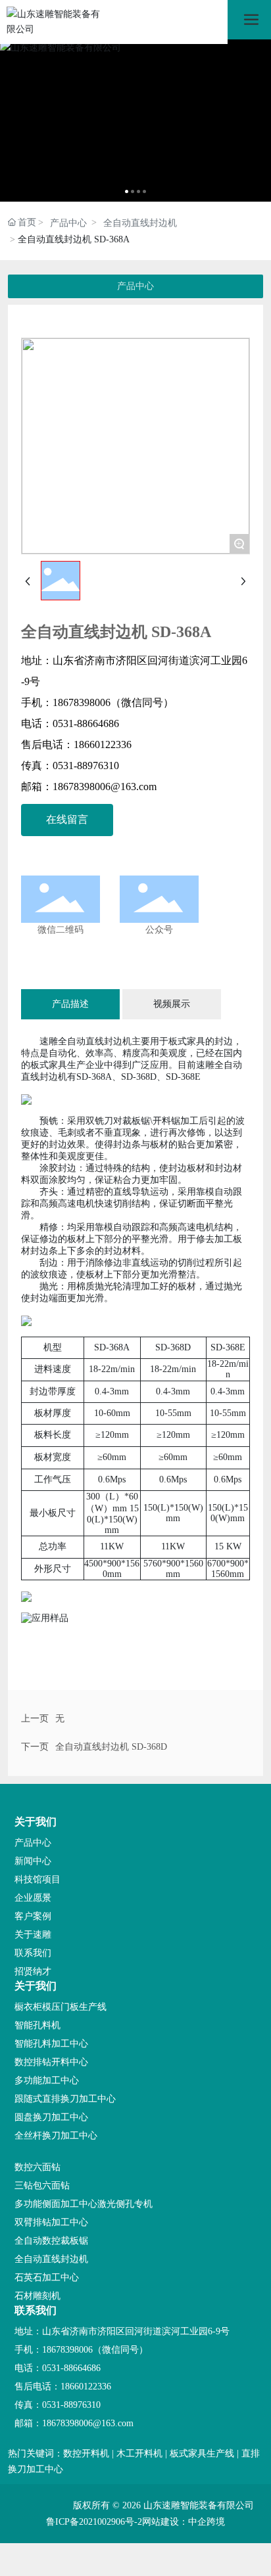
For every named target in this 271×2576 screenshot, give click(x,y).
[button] (127, 191)
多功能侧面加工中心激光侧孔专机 (84, 2204)
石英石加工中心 (47, 2277)
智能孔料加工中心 (51, 2044)
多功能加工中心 (47, 2080)
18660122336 (103, 744)
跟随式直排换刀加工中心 (65, 2099)
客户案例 (33, 1916)
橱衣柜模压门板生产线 (61, 2007)
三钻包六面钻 (42, 2186)
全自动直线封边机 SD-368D (111, 1747)
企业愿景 (33, 1898)
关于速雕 (33, 1935)
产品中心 (68, 223)
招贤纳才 (33, 1971)
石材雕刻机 (37, 2296)
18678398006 (82, 702)
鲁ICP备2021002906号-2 (94, 2522)
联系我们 (33, 1953)
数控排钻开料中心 (51, 2062)
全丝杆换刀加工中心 (56, 2136)
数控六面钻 (37, 2167)
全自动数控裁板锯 (51, 2241)
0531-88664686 (86, 723)
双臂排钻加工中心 (51, 2222)
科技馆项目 (37, 1879)
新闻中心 (33, 1861)
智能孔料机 (37, 2025)
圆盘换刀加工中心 (51, 2117)
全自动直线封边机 (140, 223)
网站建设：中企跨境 (184, 2522)
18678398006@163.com (105, 787)
